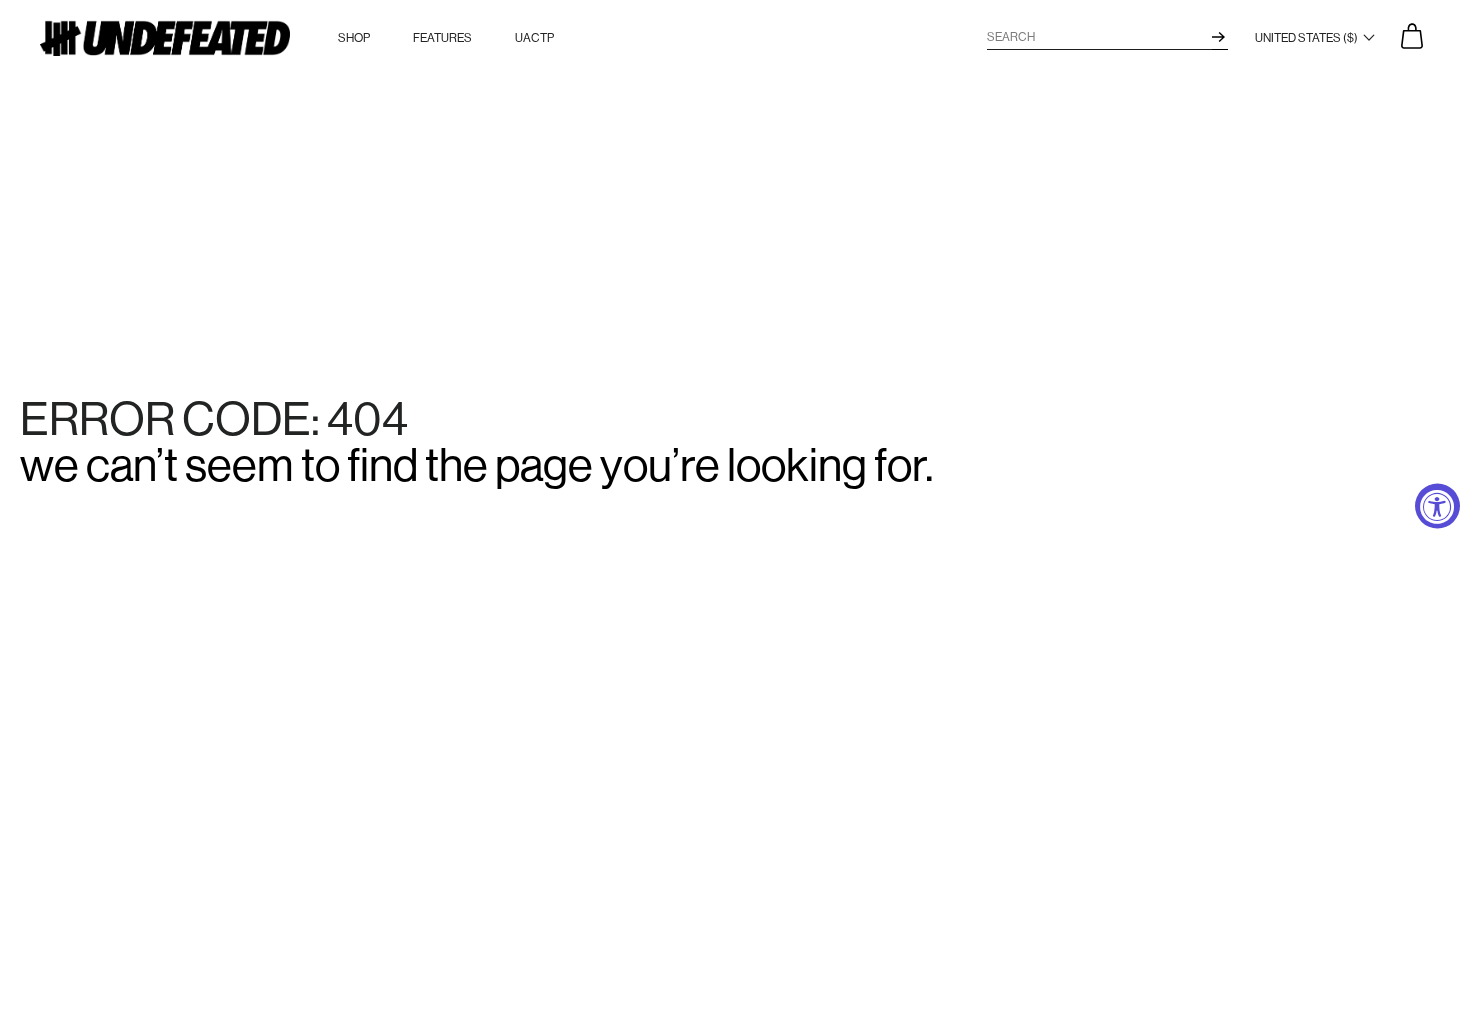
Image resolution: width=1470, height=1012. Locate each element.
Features (442, 38)
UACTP (534, 38)
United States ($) (1307, 38)
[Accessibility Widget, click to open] (1437, 506)
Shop (354, 38)
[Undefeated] (165, 38)
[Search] (1218, 37)
